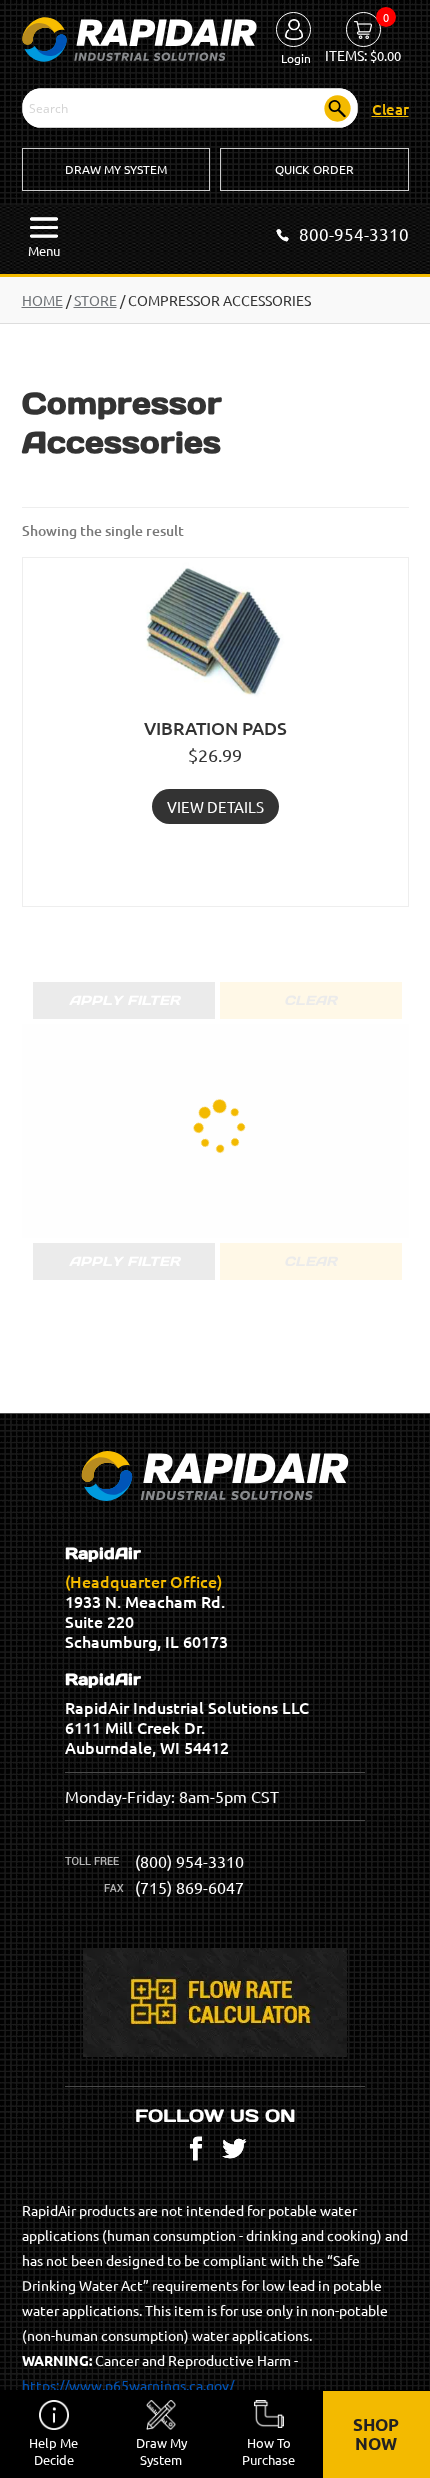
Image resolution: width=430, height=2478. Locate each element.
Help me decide (53, 2451)
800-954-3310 (354, 233)
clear (390, 109)
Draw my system (161, 2451)
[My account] (293, 31)
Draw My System (116, 169)
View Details (215, 806)
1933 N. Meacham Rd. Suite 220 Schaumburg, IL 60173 (146, 1598)
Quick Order (314, 169)
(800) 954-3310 (189, 1861)
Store (95, 300)
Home (42, 300)
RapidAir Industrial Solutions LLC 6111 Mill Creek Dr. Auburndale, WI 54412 (187, 1714)
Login (296, 58)
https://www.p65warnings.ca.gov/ (128, 2385)
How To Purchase (268, 2451)
